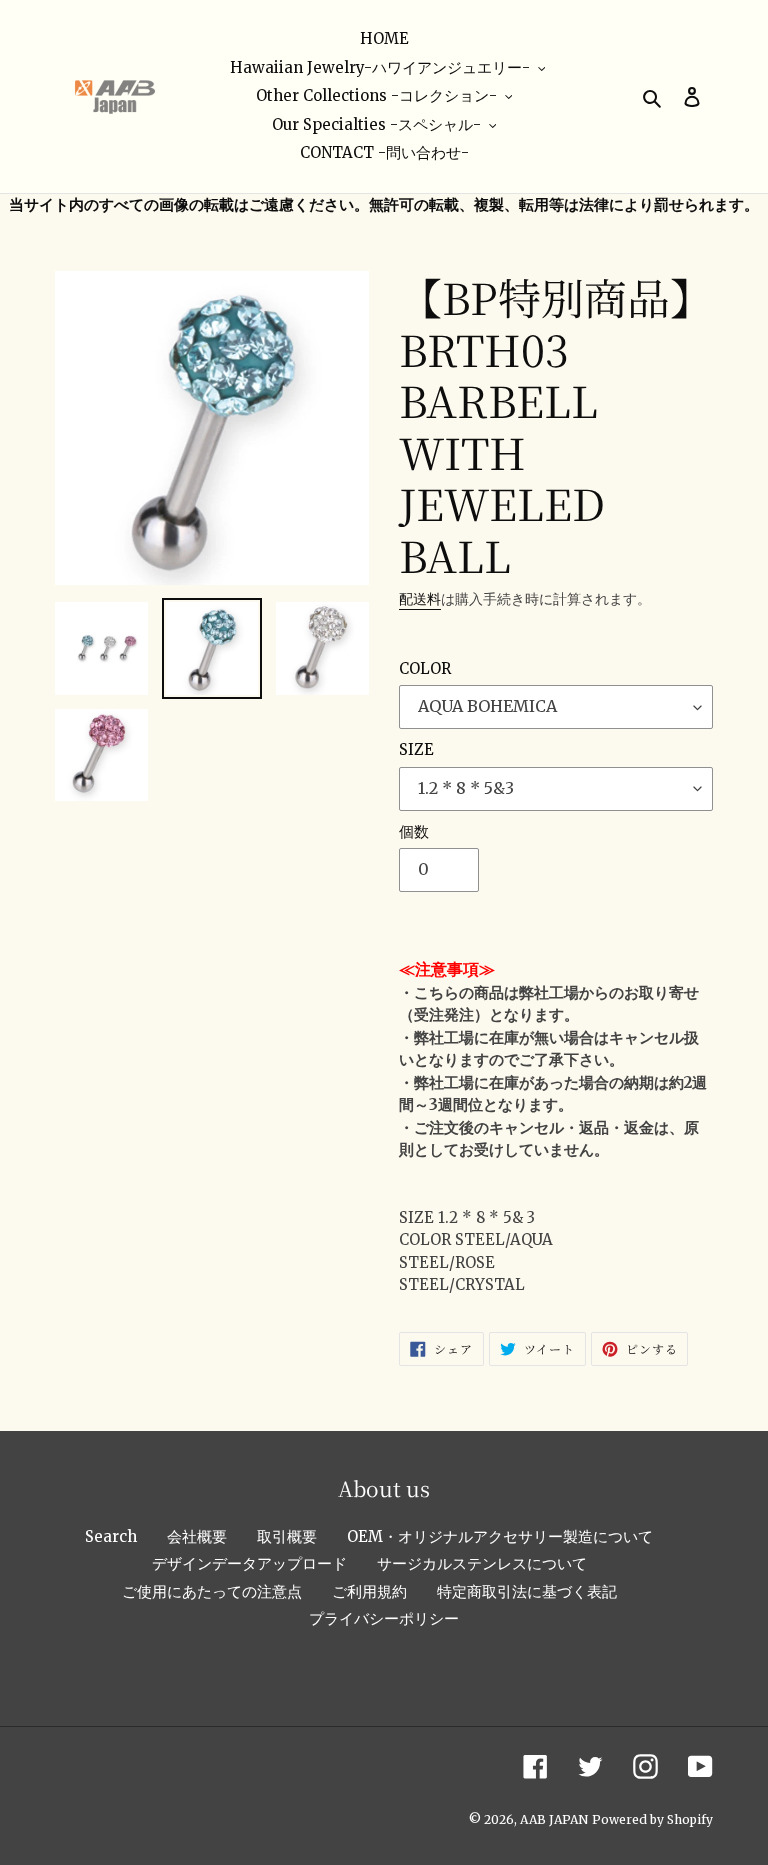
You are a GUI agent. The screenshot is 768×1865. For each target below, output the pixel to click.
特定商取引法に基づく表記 (527, 1591)
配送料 (420, 599)
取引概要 (287, 1536)
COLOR (425, 668)
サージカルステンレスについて (482, 1563)
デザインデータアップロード (249, 1563)
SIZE (416, 749)
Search (111, 1536)
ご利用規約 (369, 1591)
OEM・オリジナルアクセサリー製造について (500, 1536)
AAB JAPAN (554, 1819)
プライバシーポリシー (384, 1618)
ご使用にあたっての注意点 (212, 1591)
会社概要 (197, 1536)
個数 (414, 831)
